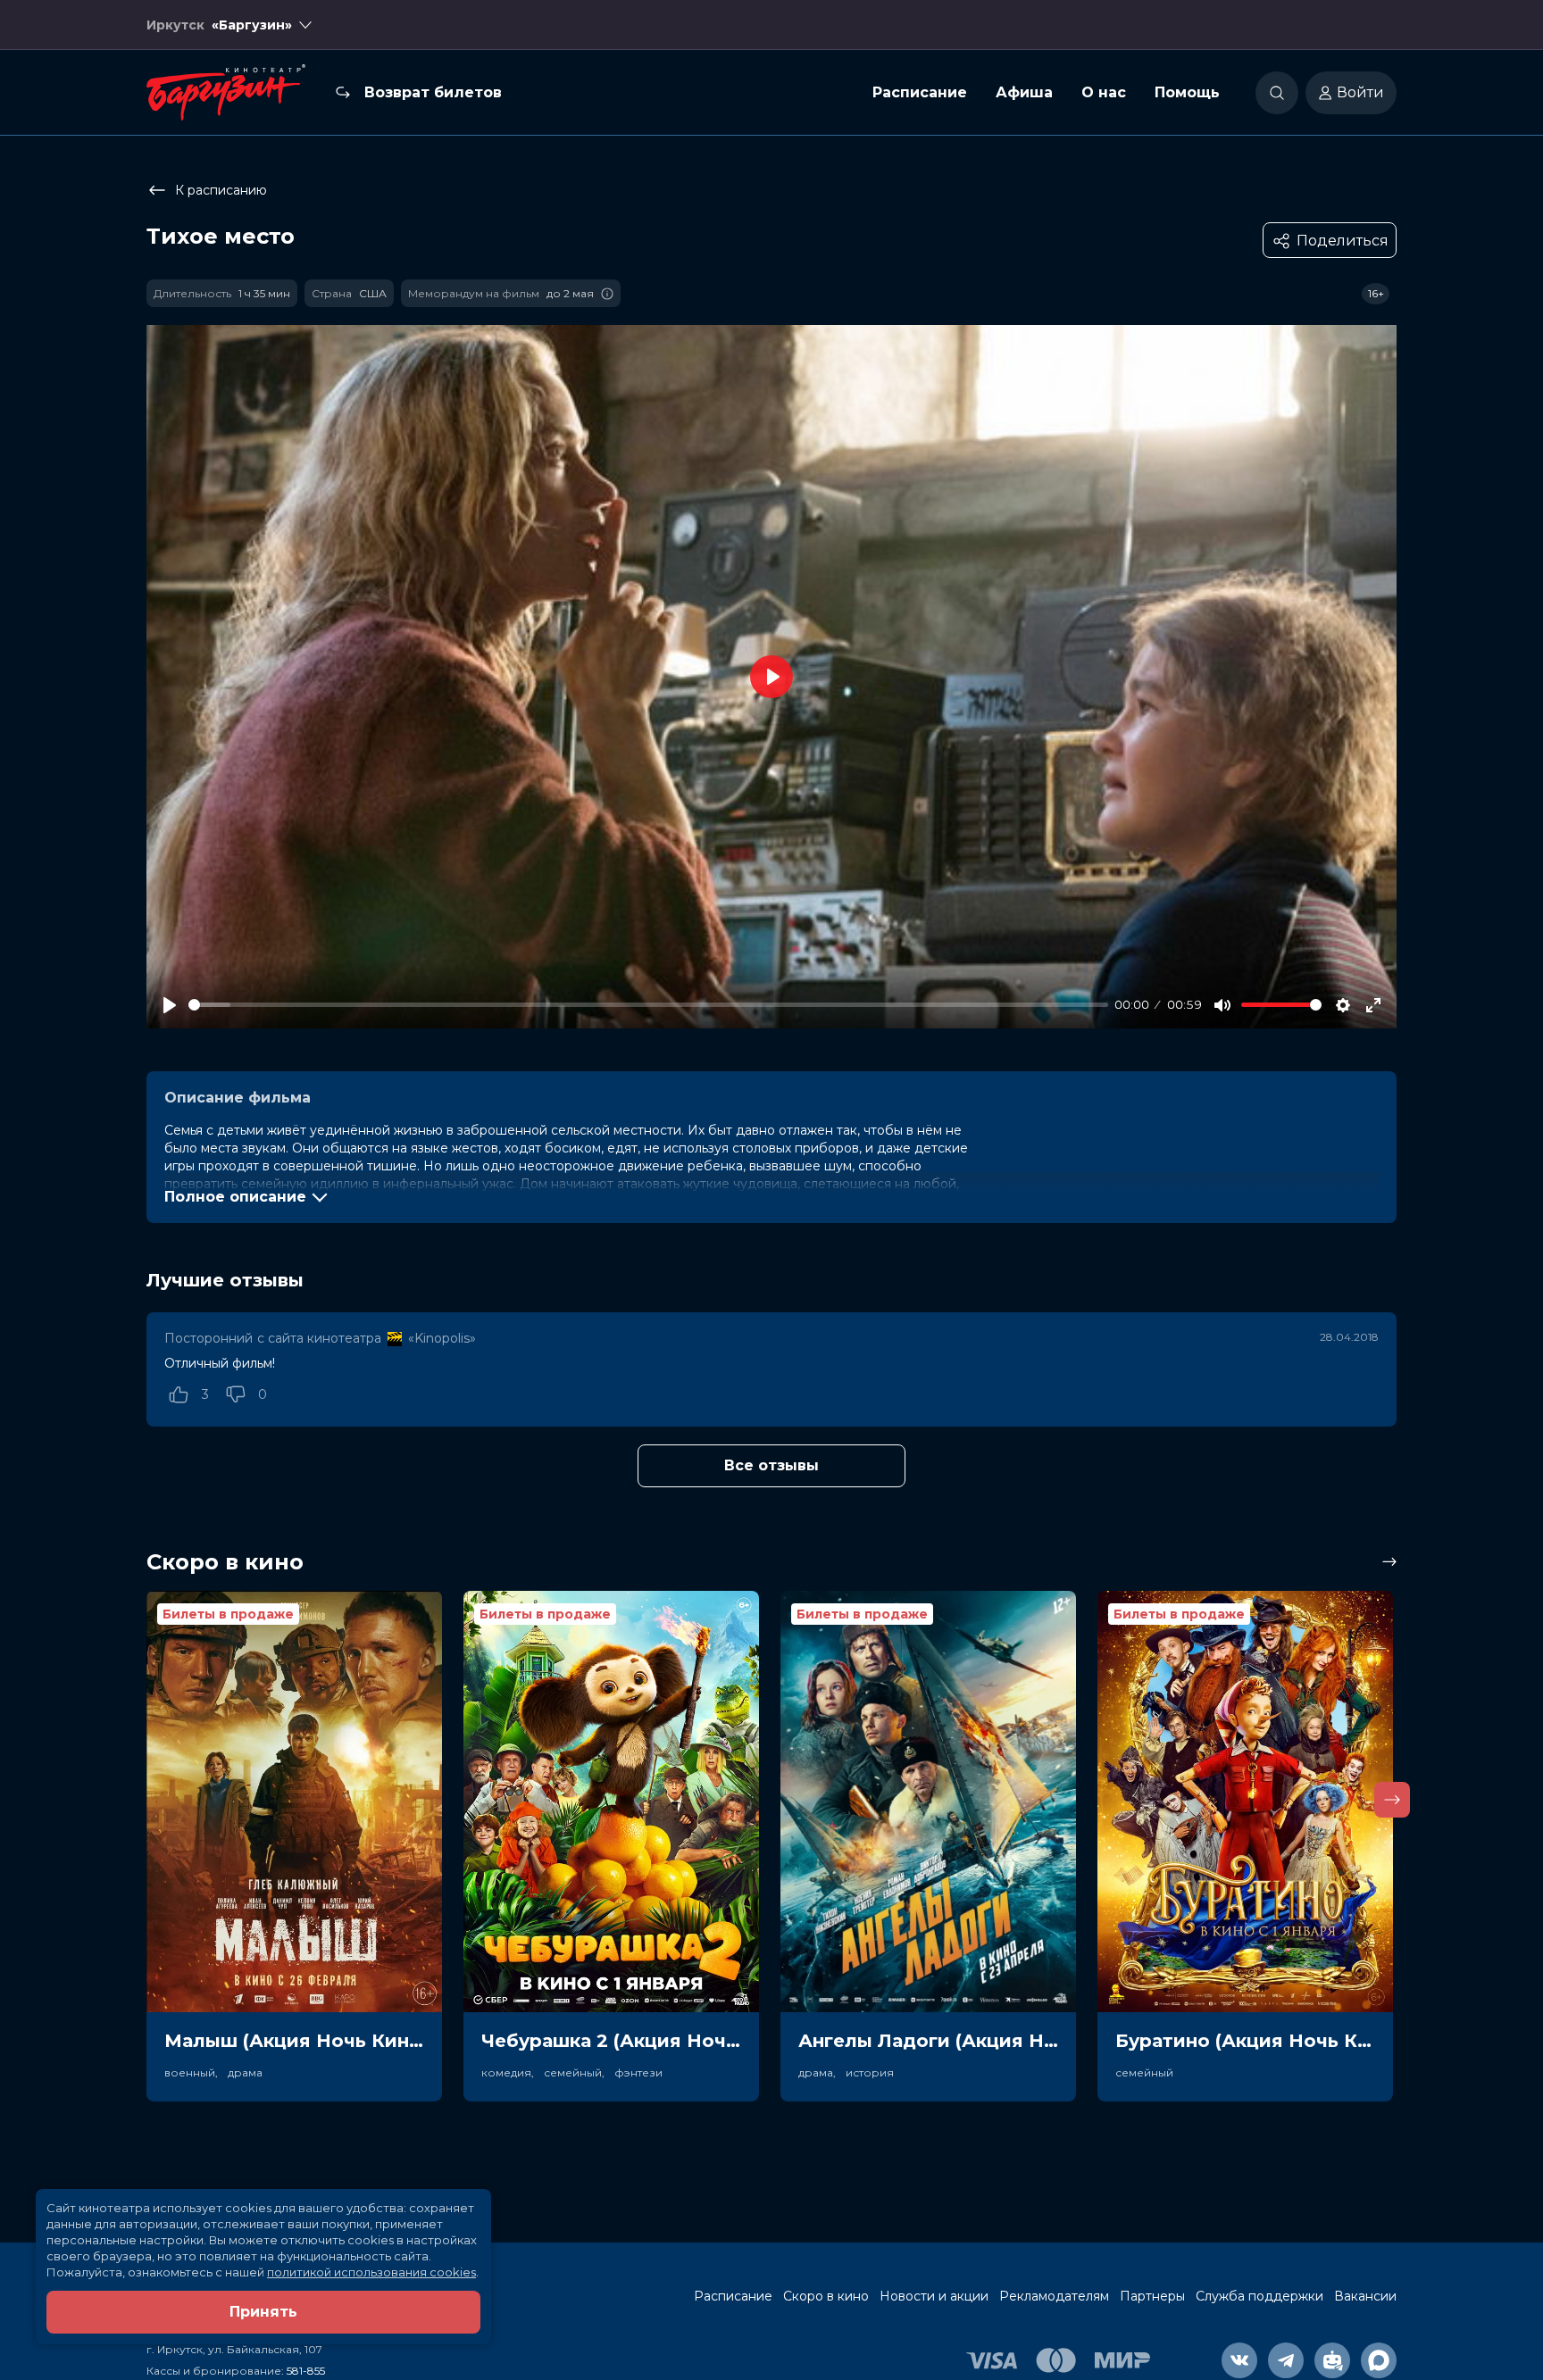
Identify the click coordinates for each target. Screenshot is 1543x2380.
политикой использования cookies (371, 2272)
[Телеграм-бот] (1332, 2360)
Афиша (1024, 92)
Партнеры (1152, 2296)
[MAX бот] (1379, 2360)
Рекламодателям (1054, 2296)
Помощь (1187, 92)
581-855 (306, 2371)
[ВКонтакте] (1239, 2360)
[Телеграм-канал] (1286, 2360)
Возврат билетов (433, 92)
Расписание (920, 92)
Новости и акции (934, 2296)
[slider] (648, 1005)
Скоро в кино (826, 2296)
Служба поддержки (1259, 2296)
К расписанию (221, 190)
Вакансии (1365, 2296)
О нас (1104, 92)
